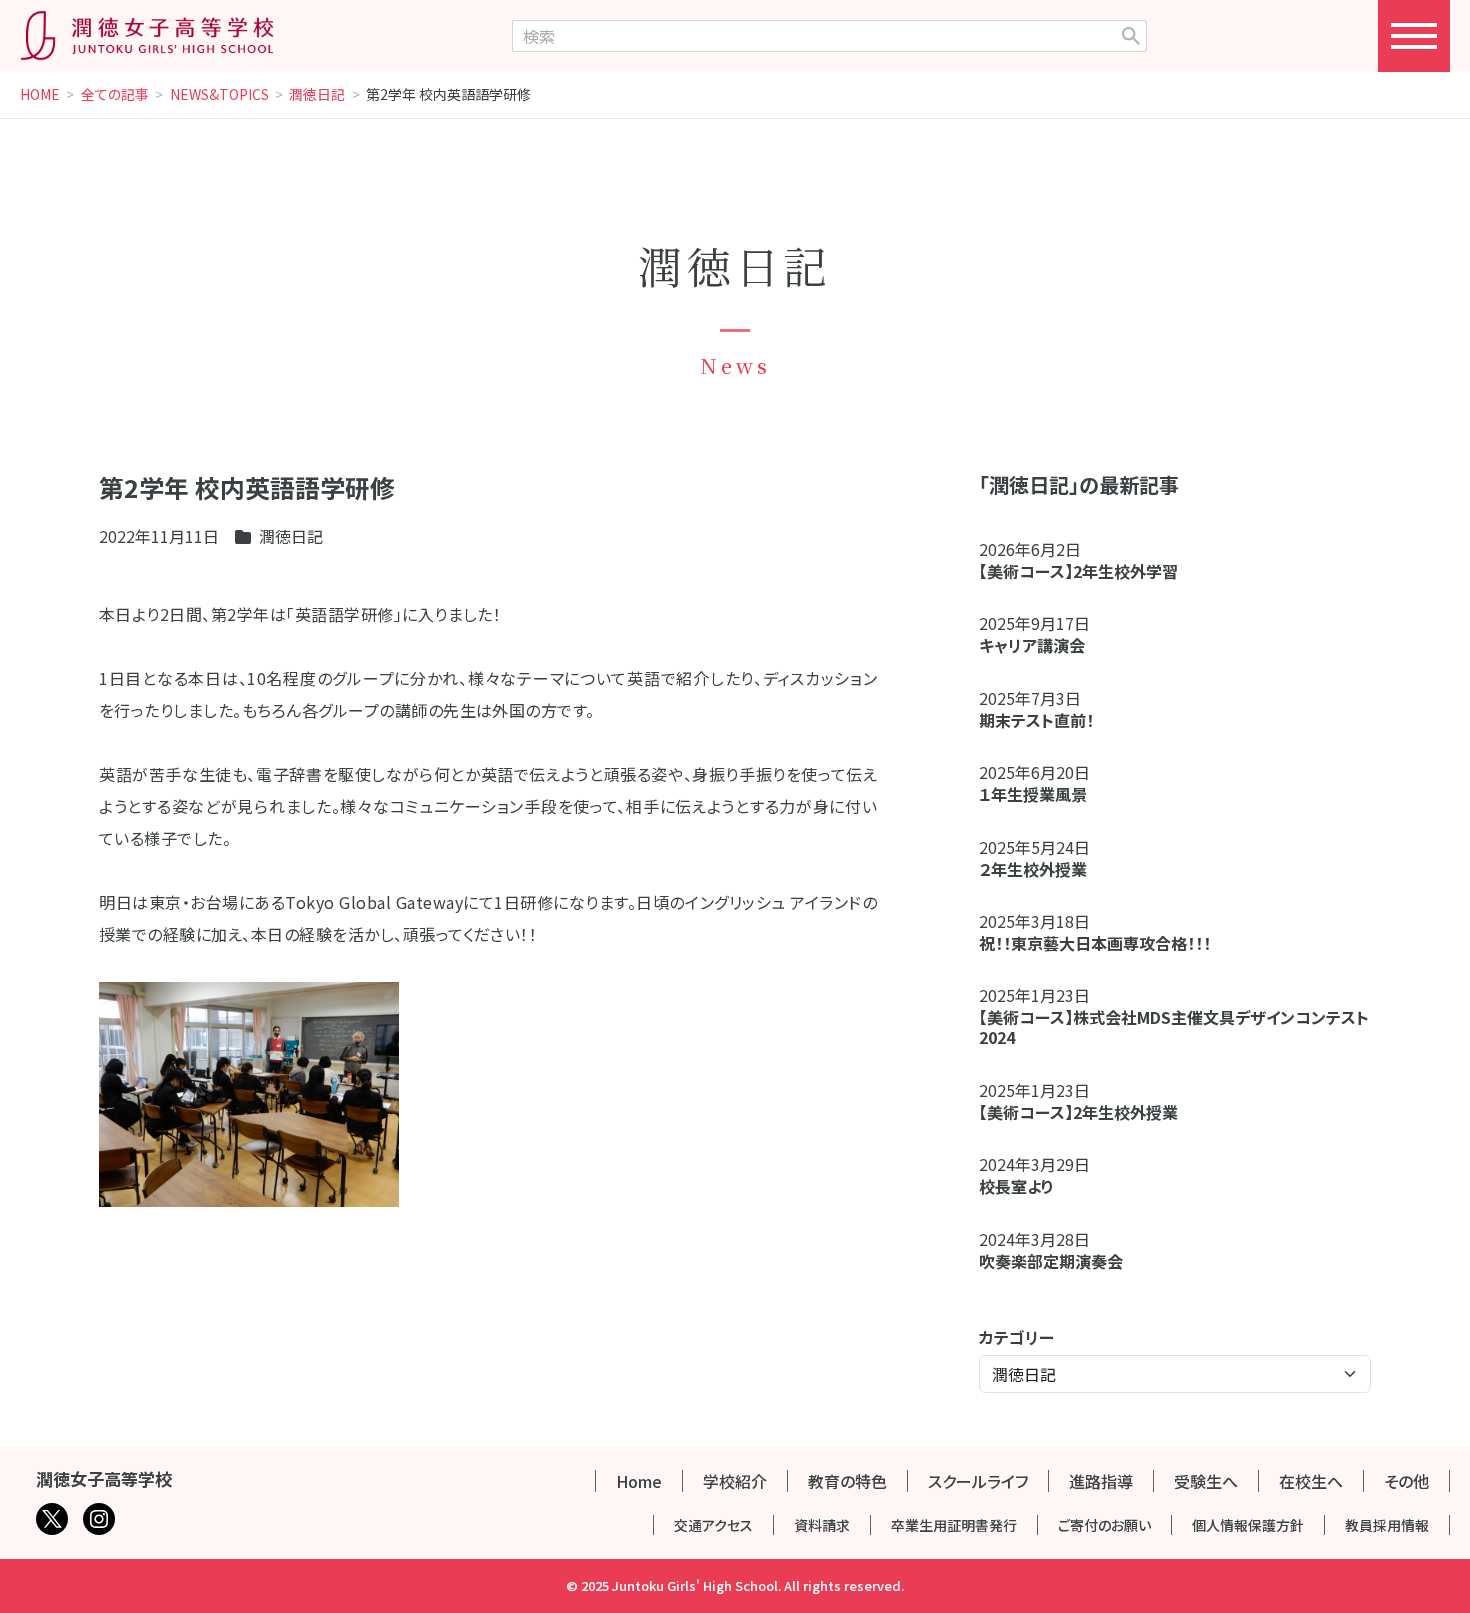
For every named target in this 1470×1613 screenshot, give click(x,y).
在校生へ (1311, 1481)
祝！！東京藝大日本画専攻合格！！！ (1095, 943)
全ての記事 (115, 95)
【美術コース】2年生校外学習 (1086, 571)
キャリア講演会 (1032, 645)
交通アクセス (713, 1525)
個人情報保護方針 (1248, 1525)
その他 (1406, 1481)
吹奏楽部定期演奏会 (1051, 1261)
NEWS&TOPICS (219, 95)
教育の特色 (847, 1481)
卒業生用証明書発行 (954, 1525)
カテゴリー (1016, 1337)
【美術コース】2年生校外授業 (1078, 1112)
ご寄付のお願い (1104, 1525)
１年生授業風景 (1033, 794)
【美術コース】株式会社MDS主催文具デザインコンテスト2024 (1174, 1027)
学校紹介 (735, 1481)
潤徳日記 (317, 95)
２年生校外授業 (1041, 869)
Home (639, 1481)
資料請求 (822, 1525)
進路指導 (1101, 1481)
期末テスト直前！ (1036, 720)
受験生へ (1206, 1481)
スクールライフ (978, 1481)
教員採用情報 (1387, 1525)
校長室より (1016, 1186)
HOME (40, 95)
